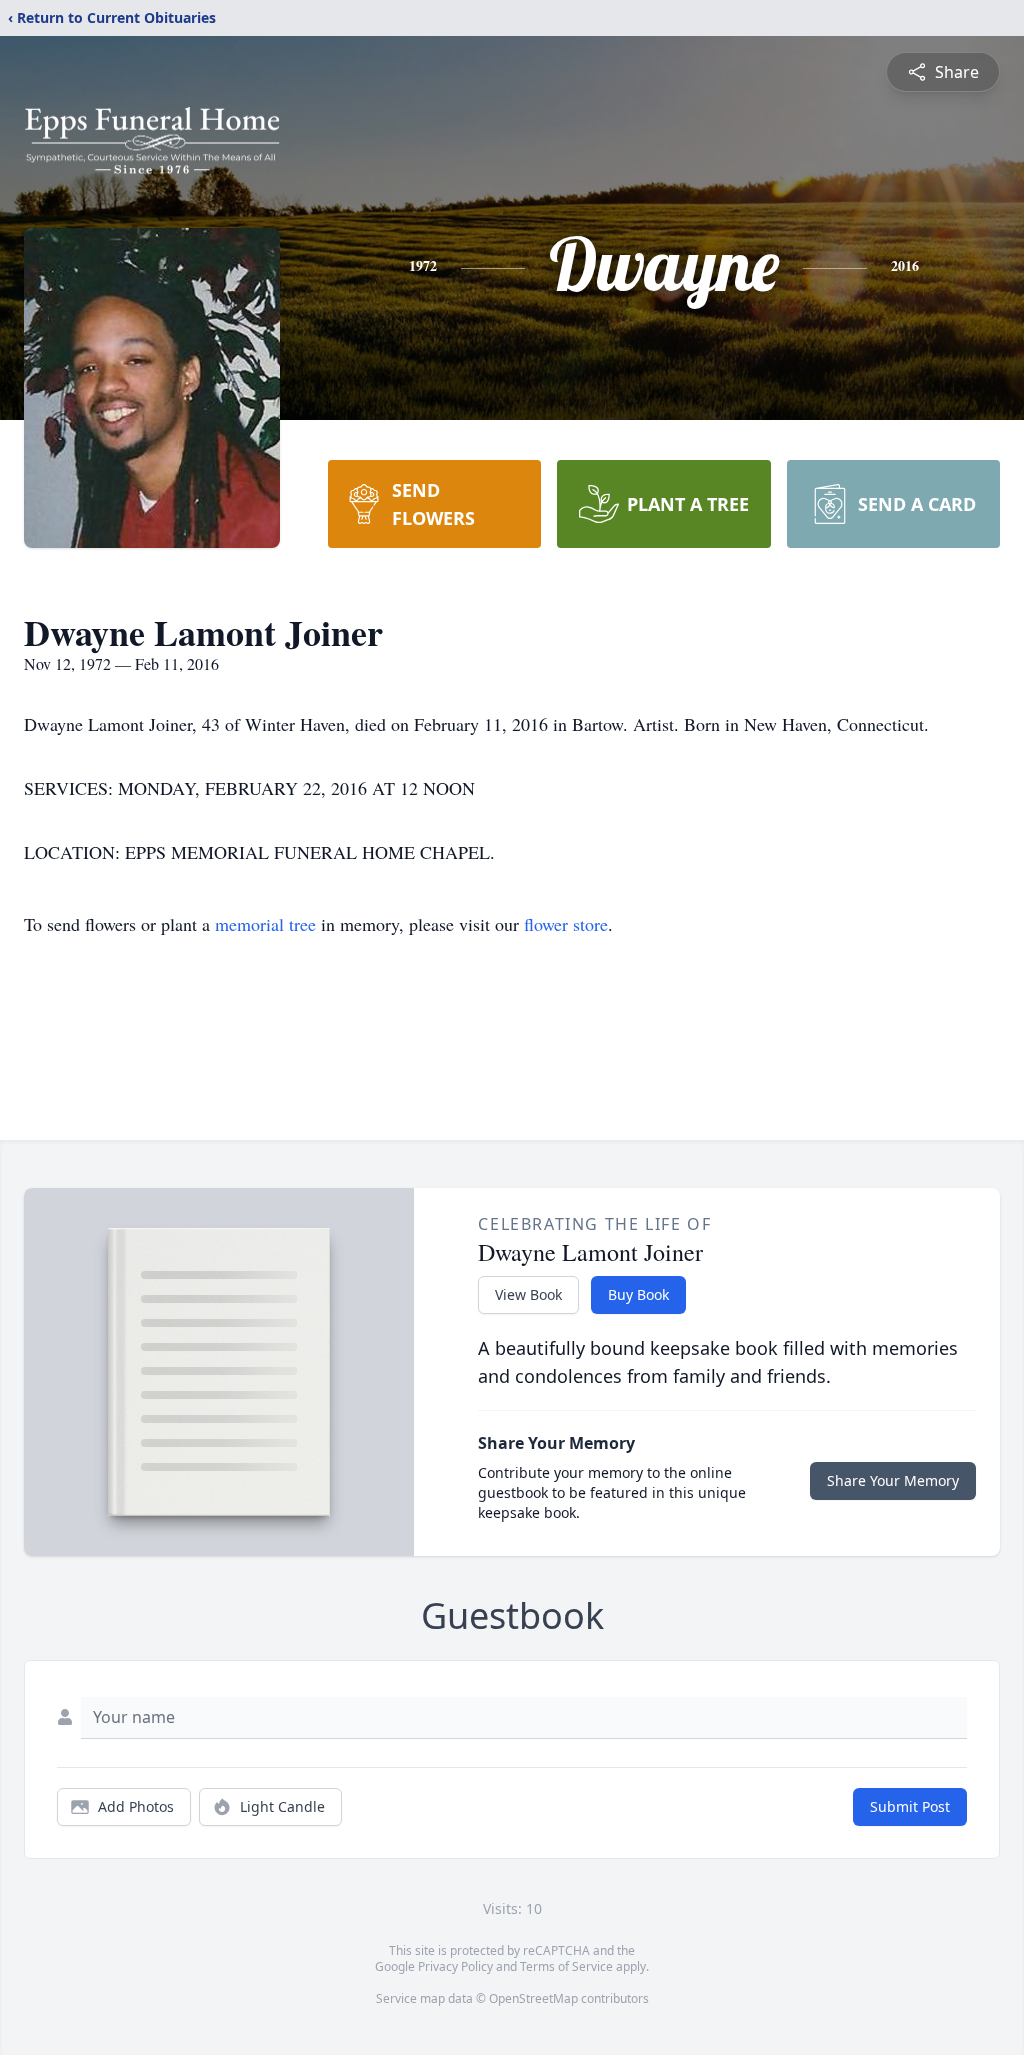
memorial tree (265, 924)
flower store (566, 924)
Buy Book (638, 1294)
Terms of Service (566, 1966)
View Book (528, 1294)
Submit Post (910, 1806)
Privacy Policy (455, 1966)
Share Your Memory (893, 1480)
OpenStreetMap (533, 1998)
